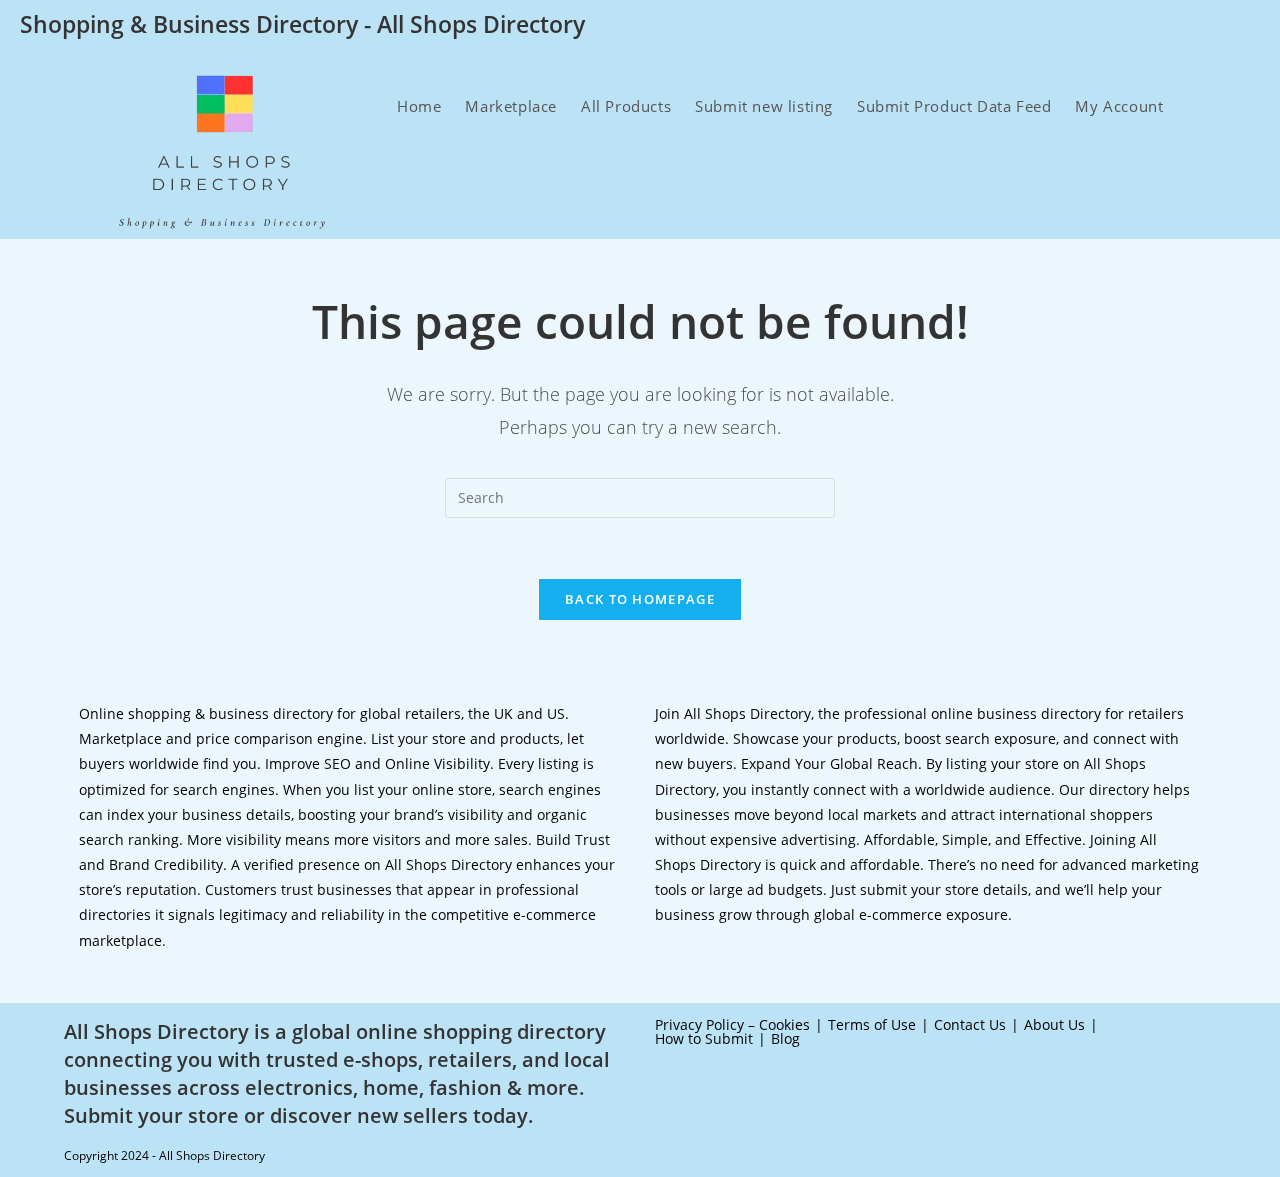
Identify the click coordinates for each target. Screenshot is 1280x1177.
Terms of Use (872, 1024)
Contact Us (970, 1024)
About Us (1054, 1024)
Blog (785, 1038)
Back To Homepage (640, 599)
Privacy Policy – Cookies (732, 1024)
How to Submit (704, 1038)
